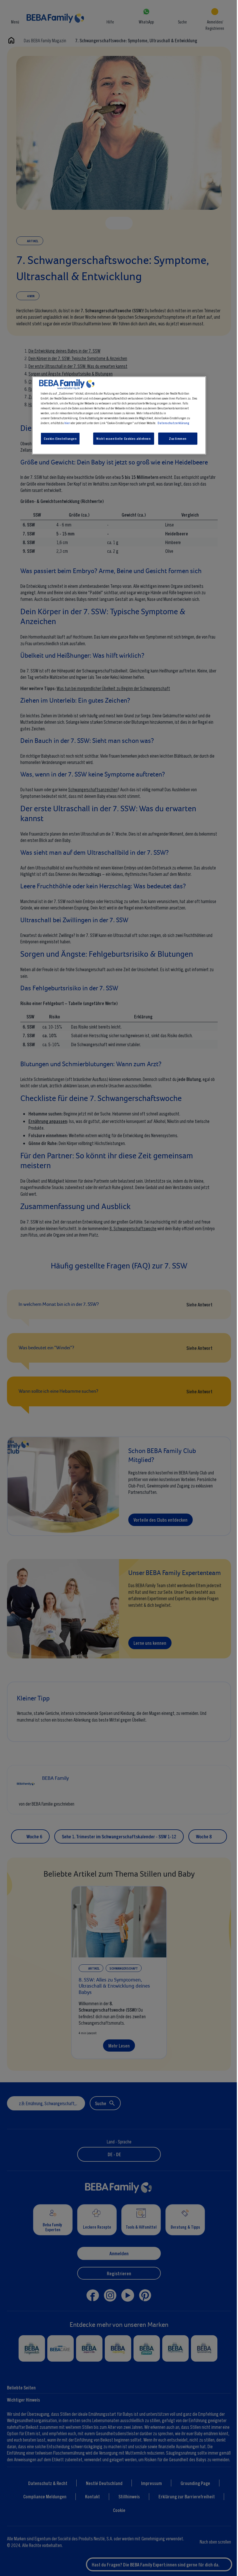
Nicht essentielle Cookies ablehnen (122, 438)
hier (66, 423)
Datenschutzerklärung (172, 423)
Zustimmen (176, 438)
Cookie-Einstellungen (59, 438)
